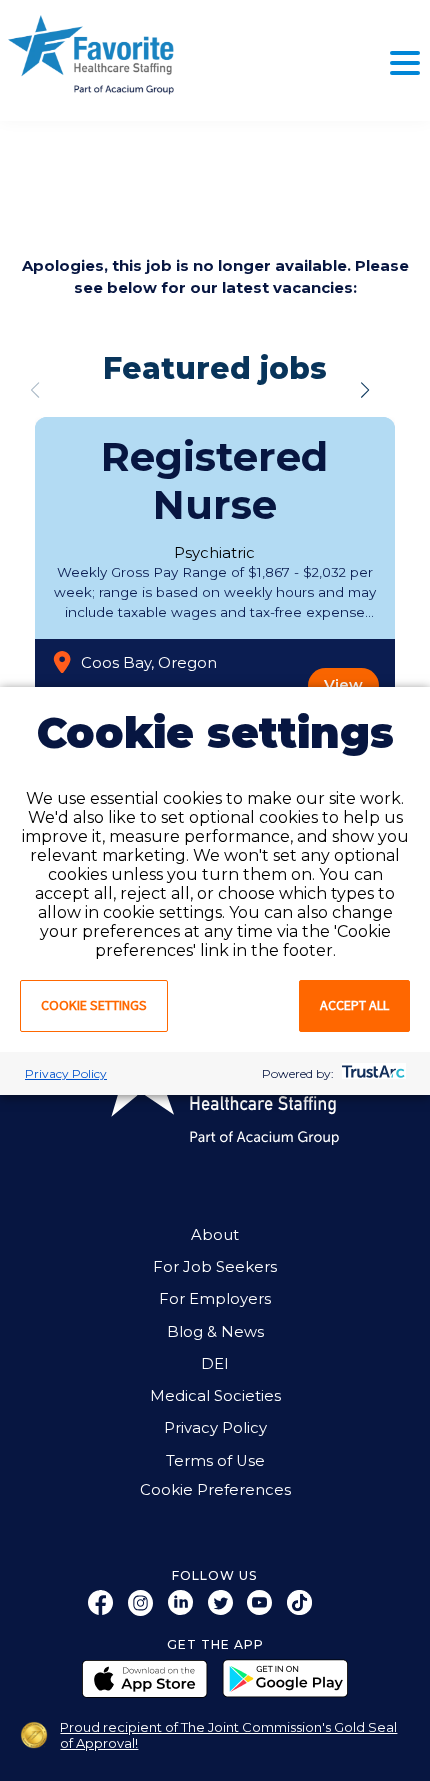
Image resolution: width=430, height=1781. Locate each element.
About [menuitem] (215, 1235)
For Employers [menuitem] (215, 1299)
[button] (365, 390)
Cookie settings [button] (94, 1005)
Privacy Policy (66, 1073)
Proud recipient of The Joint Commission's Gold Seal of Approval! (228, 1735)
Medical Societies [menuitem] (215, 1396)
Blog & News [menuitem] (215, 1332)
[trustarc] (371, 1073)
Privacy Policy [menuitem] (215, 1428)
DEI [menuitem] (215, 1364)
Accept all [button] (354, 1005)
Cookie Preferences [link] (215, 1490)
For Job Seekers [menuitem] (215, 1267)
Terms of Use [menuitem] (215, 1461)
